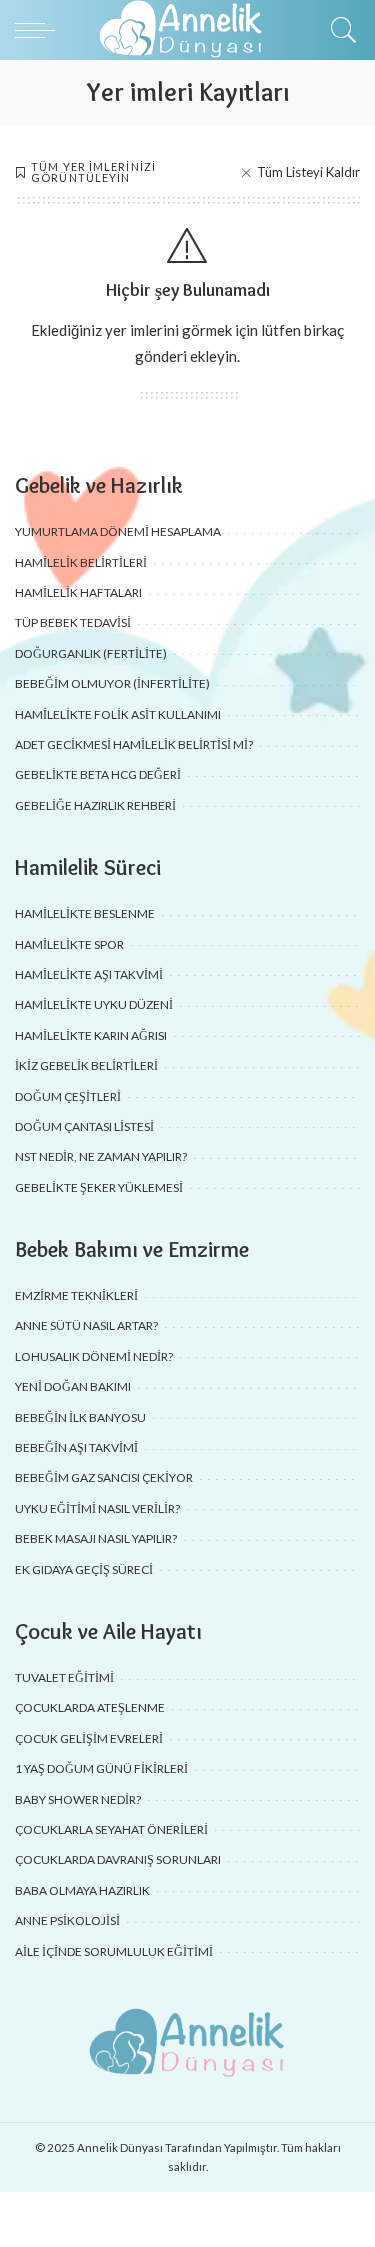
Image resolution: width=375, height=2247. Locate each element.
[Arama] (339, 30)
